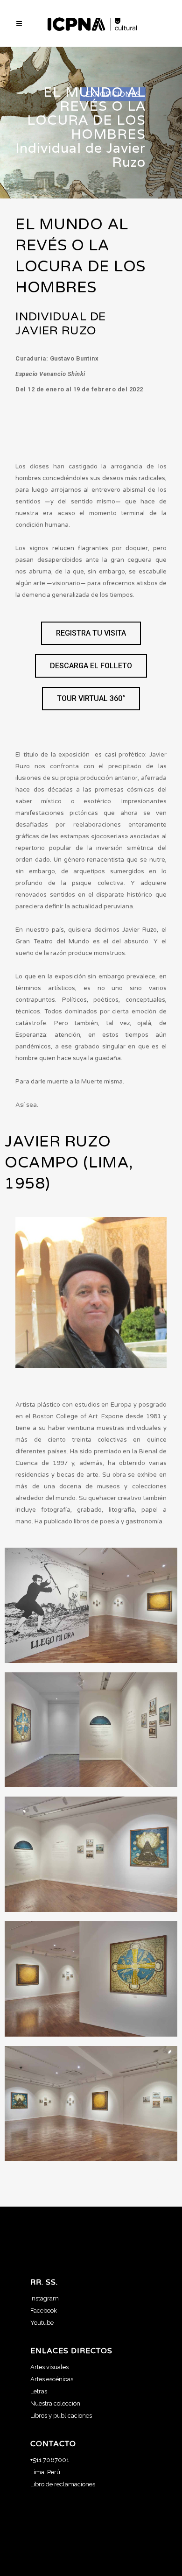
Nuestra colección (55, 2403)
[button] (91, 633)
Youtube (42, 2323)
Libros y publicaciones (61, 2416)
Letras (39, 2391)
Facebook (44, 2311)
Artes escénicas (52, 2379)
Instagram (45, 2298)
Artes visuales (49, 2367)
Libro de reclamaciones (63, 2484)
